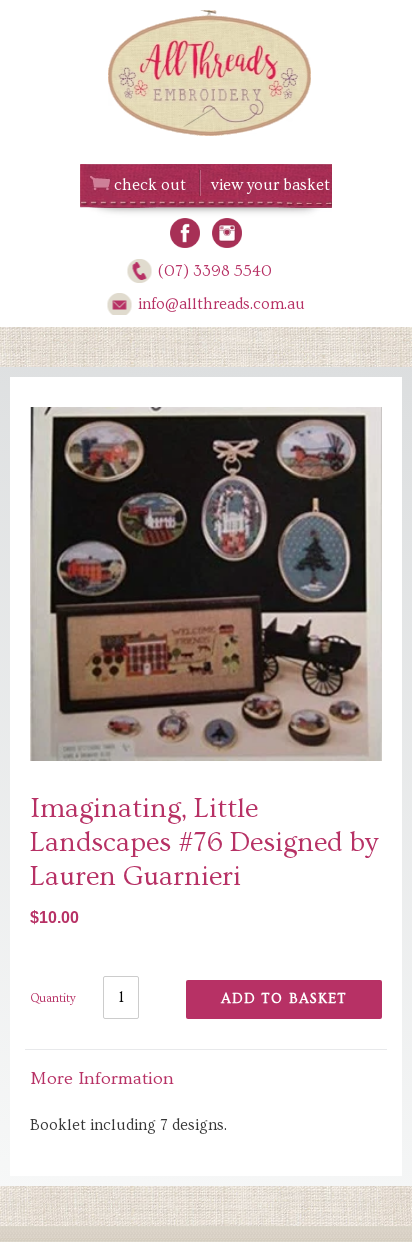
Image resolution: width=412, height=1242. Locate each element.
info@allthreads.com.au (221, 304)
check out (150, 185)
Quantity (53, 998)
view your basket (270, 185)
